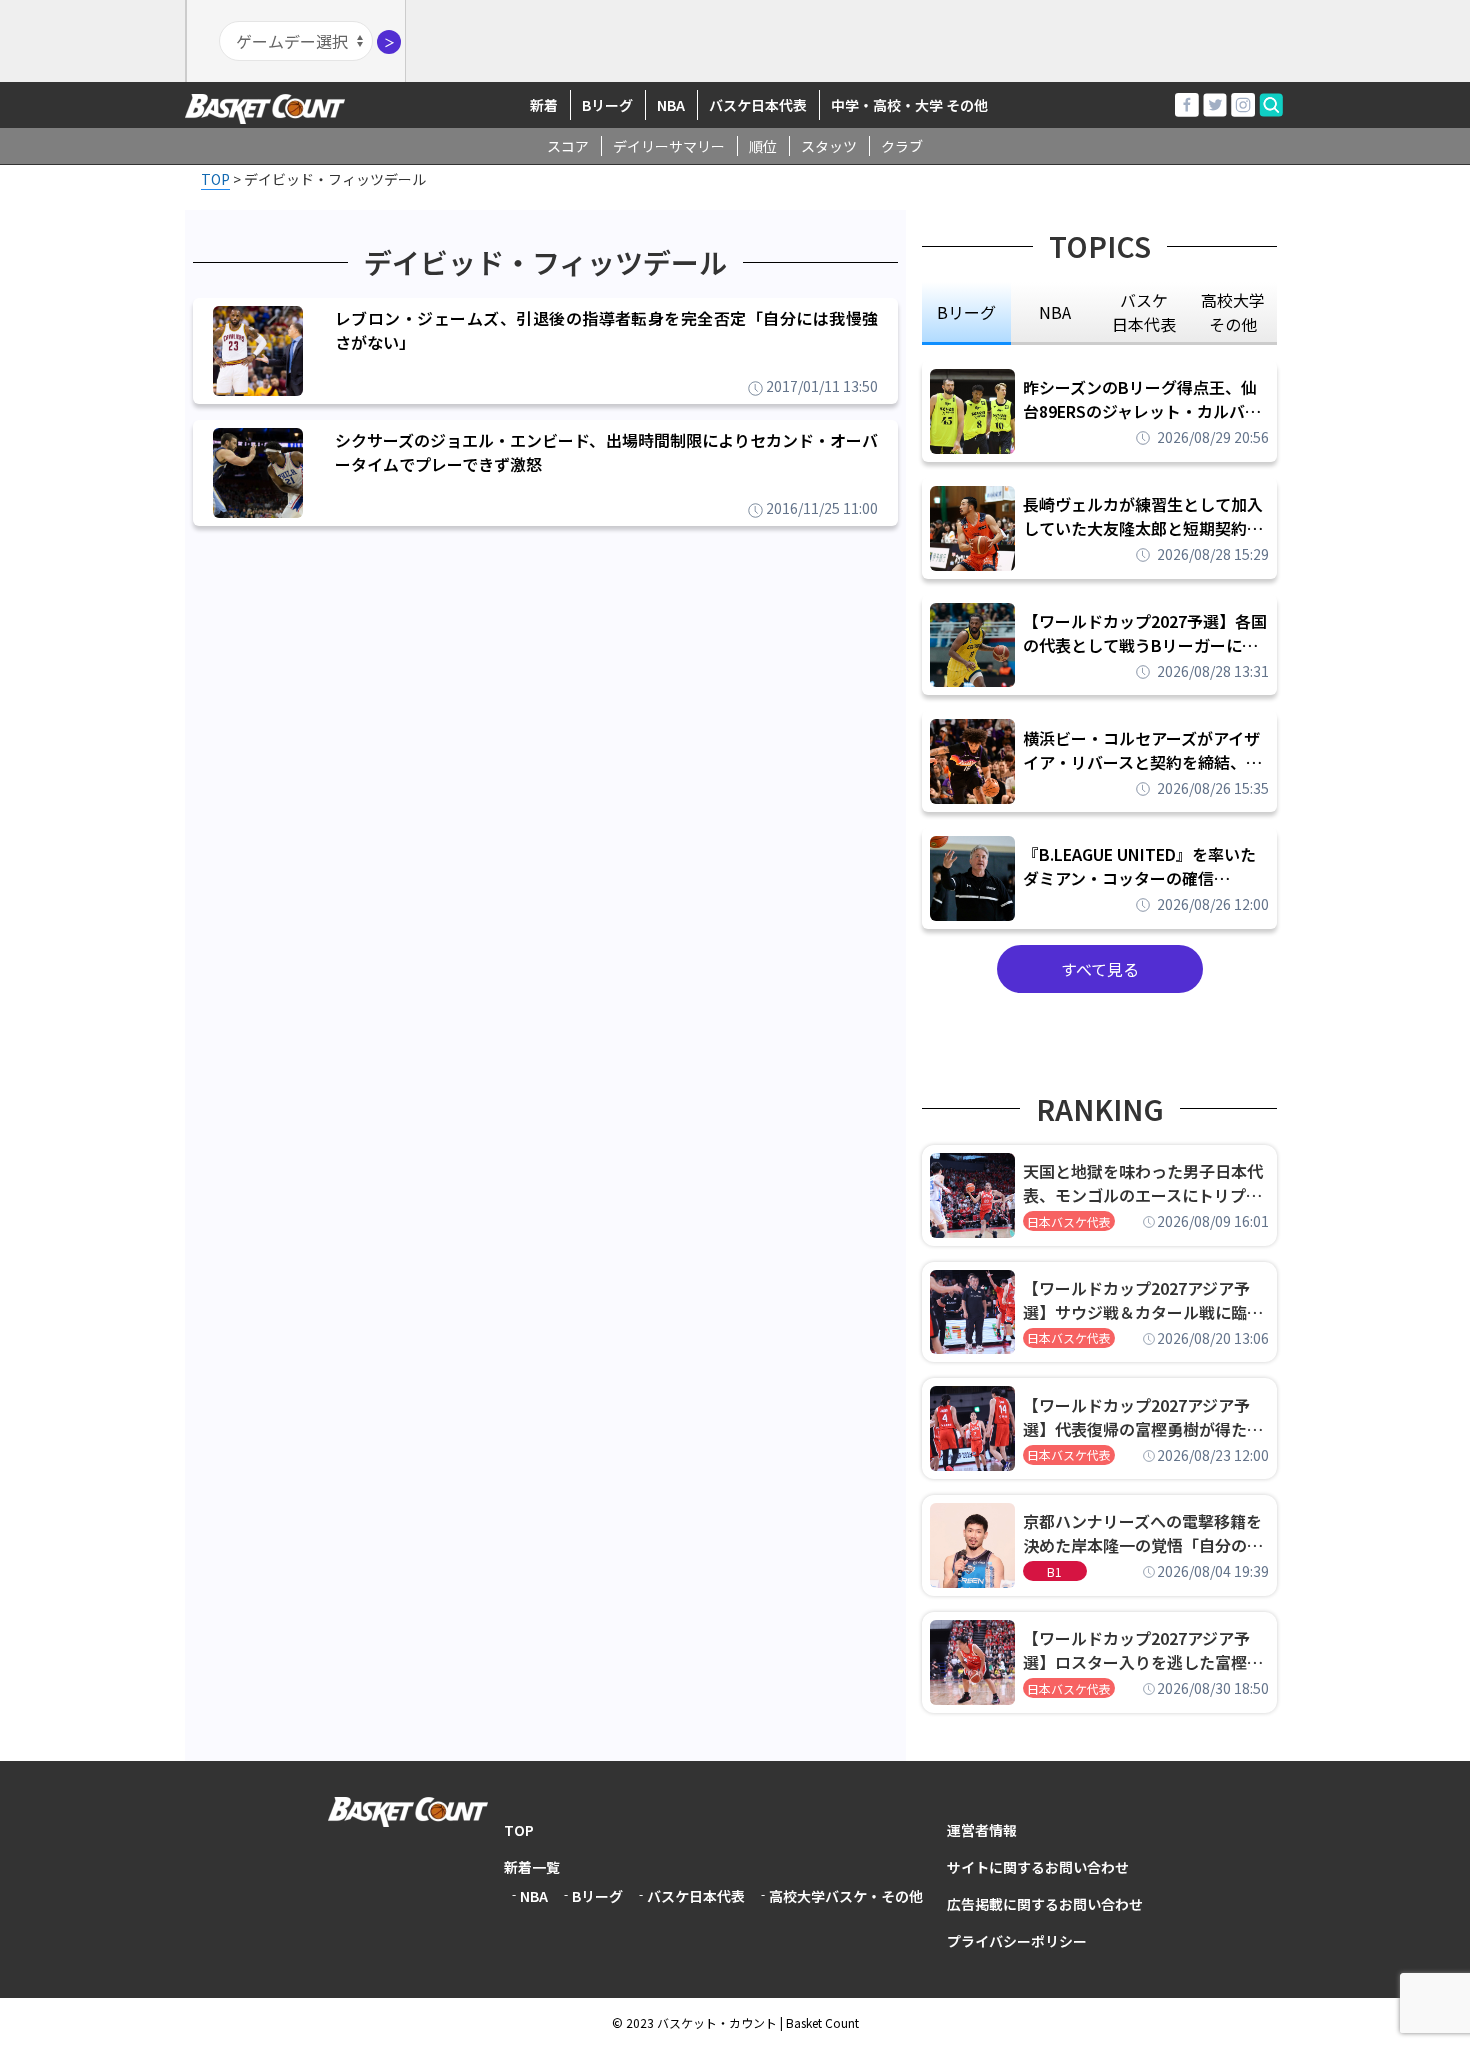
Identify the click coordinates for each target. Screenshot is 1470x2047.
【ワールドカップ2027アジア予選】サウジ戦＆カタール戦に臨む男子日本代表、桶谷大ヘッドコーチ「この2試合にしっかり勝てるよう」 (1143, 1300)
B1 (1054, 1571)
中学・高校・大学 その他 (909, 105)
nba (1055, 312)
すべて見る (1100, 969)
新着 (544, 105)
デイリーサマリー (669, 146)
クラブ (902, 146)
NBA (671, 105)
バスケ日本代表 (758, 105)
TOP (519, 1830)
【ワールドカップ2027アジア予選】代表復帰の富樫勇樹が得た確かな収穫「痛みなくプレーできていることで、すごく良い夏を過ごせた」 (1143, 1417)
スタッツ (829, 146)
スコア (568, 146)
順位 (763, 146)
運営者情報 (982, 1830)
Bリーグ (607, 105)
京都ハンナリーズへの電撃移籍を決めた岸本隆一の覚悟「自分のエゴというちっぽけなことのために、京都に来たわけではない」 (1143, 1533)
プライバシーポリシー (1017, 1941)
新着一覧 (532, 1867)
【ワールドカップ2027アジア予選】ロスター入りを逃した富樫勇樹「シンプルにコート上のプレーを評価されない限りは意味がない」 (1143, 1650)
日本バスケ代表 (1069, 1221)
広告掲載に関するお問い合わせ (1045, 1904)
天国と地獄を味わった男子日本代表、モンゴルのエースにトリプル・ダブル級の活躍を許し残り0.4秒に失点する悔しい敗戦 (1146, 1183)
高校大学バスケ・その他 (846, 1896)
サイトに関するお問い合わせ (1038, 1867)
